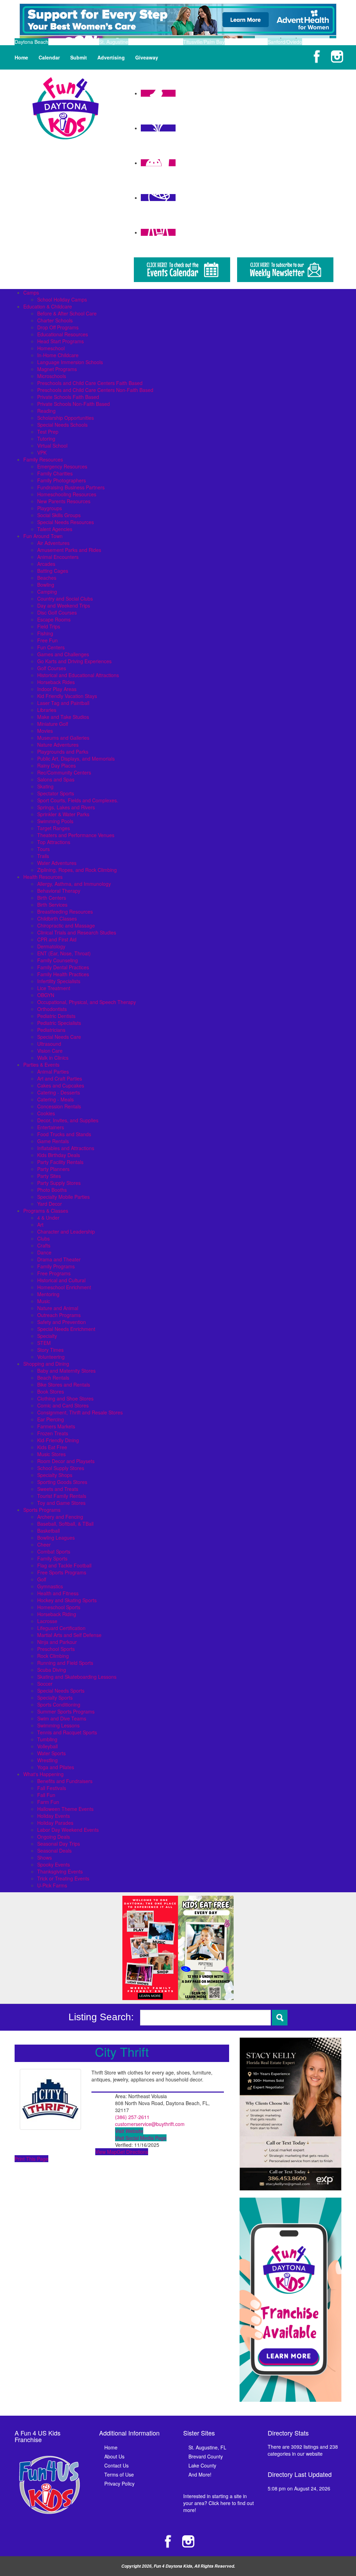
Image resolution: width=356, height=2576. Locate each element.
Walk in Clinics (53, 1058)
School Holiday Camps (62, 299)
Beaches (47, 578)
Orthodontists (52, 1009)
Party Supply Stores (59, 1183)
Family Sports (52, 1558)
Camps (31, 292)
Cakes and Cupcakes (61, 1085)
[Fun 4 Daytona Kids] (66, 107)
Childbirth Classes (57, 918)
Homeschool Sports (59, 1607)
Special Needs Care (59, 1037)
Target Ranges (54, 828)
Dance (44, 1252)
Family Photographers (62, 480)
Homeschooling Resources (67, 494)
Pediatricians (51, 1030)
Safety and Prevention (62, 1322)
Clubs (43, 1238)
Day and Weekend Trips (64, 605)
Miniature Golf (53, 724)
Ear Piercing (51, 1419)
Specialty (47, 1336)
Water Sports (51, 1753)
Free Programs (54, 1273)
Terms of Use (119, 2474)
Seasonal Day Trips (59, 1844)
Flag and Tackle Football (64, 1565)
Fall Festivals (52, 1788)
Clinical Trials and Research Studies (77, 932)
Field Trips (49, 626)
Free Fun (47, 640)
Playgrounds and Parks (63, 752)
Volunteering (51, 1357)
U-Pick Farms (52, 1885)
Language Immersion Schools (70, 362)
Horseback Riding (57, 1614)
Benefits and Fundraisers (65, 1781)
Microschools (52, 376)
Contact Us (116, 2465)
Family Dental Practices (63, 967)
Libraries (47, 710)
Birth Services (52, 905)
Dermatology (51, 946)
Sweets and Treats (58, 1489)
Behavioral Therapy (59, 891)
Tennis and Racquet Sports (67, 1732)
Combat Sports (54, 1551)
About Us (114, 2456)
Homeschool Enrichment (64, 1287)
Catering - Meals (55, 1099)
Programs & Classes (46, 1211)
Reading (46, 411)
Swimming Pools (55, 821)
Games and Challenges (63, 654)
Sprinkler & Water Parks (63, 814)
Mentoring (48, 1294)
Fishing (45, 633)
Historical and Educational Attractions (78, 675)
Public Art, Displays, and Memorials (76, 759)
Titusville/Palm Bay (204, 42)
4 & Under (48, 1218)
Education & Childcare (48, 306)
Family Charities (55, 473)
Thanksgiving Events (60, 1871)
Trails (43, 856)
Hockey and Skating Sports (67, 1600)
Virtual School (52, 446)
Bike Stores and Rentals (64, 1385)
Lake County (202, 2465)
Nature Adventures (58, 745)
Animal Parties (53, 1072)
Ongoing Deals (54, 1837)
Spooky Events (54, 1864)
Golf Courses (52, 668)
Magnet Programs (57, 369)
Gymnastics (50, 1586)
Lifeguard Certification (61, 1628)
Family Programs (56, 1266)
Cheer (44, 1544)
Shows (44, 1857)
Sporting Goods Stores (62, 1482)
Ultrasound (49, 1044)
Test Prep (48, 432)
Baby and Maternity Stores (66, 1371)
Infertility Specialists (59, 981)
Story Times (50, 1350)
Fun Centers (51, 647)
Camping (47, 592)
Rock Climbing (53, 1656)
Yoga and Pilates (56, 1767)
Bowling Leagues (56, 1538)
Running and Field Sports (65, 1663)
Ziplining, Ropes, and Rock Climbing (77, 870)
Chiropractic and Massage (66, 925)
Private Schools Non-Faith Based (74, 404)
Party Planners (53, 1169)
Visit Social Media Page (141, 2138)
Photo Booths (52, 1190)
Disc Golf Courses (57, 612)
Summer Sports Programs (66, 1711)
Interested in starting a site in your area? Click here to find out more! (219, 2503)
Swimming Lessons (58, 1725)
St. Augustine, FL (207, 2447)
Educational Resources (63, 334)
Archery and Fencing (60, 1517)
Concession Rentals (59, 1106)
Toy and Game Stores (61, 1503)
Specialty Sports (55, 1698)
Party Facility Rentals (60, 1162)
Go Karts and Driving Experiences (74, 661)
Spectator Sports (56, 793)
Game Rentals (53, 1141)
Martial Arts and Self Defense (69, 1635)
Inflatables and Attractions (66, 1148)
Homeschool (51, 348)
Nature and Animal (58, 1308)
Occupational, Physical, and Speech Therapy (87, 1002)
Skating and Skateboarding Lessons (77, 1677)
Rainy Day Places (56, 765)
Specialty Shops (55, 1475)
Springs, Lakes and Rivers (66, 807)
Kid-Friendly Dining (58, 1440)
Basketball (48, 1531)
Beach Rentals (53, 1378)
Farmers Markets (56, 1426)
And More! (200, 2474)
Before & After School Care (67, 313)
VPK (42, 452)
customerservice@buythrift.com (150, 2124)
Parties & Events (41, 1065)
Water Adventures (57, 863)
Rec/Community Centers (64, 772)
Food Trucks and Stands (64, 1134)
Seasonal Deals (54, 1851)
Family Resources (43, 459)
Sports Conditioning (59, 1704)
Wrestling (47, 1760)
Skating (45, 786)
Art (40, 1225)
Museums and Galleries (63, 738)
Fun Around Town (43, 536)
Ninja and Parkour (57, 1642)
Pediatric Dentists (56, 1016)
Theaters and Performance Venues (76, 835)
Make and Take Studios (63, 717)
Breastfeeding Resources (65, 912)
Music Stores (51, 1454)
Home (21, 57)
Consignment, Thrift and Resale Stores (80, 1412)
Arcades (46, 564)
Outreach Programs (59, 1315)
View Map (106, 2152)
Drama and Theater (59, 1259)
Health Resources (43, 877)
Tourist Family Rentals (62, 1496)
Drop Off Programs (58, 327)
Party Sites (49, 1176)
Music (44, 1301)
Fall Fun (46, 1795)
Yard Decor (50, 1204)
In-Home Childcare (58, 355)
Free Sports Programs (62, 1572)
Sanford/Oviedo (285, 42)
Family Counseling (58, 960)
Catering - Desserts (59, 1092)
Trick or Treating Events (63, 1878)
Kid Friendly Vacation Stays (67, 696)
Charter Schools (55, 320)
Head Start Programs (60, 341)
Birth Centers (52, 898)
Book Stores (51, 1391)
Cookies (46, 1113)
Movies (45, 731)
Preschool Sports (56, 1649)
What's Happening (43, 1774)
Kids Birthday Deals (59, 1155)
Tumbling (47, 1739)
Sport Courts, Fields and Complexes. (78, 800)
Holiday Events (54, 1816)
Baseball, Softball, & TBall (65, 1524)
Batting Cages (53, 571)
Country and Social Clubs (65, 599)
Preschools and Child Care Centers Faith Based (90, 383)
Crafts (44, 1245)
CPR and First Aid (57, 939)
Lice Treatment (54, 988)
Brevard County (206, 2456)
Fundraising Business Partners (71, 487)
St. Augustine (114, 42)
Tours (43, 849)
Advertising (111, 57)
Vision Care (50, 1051)
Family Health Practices (63, 974)
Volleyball (47, 1746)
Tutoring (46, 439)
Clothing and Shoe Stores (65, 1398)
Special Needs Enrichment (66, 1329)
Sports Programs (42, 1510)
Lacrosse (47, 1621)
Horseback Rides (56, 682)
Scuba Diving (52, 1670)
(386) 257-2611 (132, 2117)
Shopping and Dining (46, 1364)
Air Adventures (53, 543)
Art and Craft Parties (60, 1078)
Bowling (46, 585)
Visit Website (129, 2131)
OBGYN (46, 995)
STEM (44, 1343)
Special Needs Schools (62, 425)
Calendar (49, 57)
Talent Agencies (55, 529)
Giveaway (147, 57)
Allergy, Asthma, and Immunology (74, 884)
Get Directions (132, 2152)
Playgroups (50, 508)
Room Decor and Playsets (66, 1461)
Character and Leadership (66, 1231)
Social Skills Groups (59, 515)
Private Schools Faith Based (68, 397)
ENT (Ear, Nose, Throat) (64, 953)
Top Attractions (54, 842)
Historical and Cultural (61, 1280)
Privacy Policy (119, 2483)
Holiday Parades (55, 1823)
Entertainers (51, 1127)
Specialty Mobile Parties (63, 1197)
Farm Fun (48, 1802)
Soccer (45, 1684)
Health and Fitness (58, 1593)
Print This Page (31, 2159)
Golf (42, 1579)
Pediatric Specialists (59, 1023)
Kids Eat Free (52, 1447)
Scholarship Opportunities (66, 418)
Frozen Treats (53, 1433)
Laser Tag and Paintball (63, 703)
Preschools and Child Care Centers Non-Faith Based (95, 390)
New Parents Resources (64, 501)
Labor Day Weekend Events (68, 1830)
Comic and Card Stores (63, 1405)
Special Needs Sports (61, 1691)
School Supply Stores (61, 1468)
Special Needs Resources (66, 522)
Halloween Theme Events (65, 1809)
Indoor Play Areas (57, 689)
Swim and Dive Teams (62, 1718)
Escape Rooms (54, 619)
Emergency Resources (62, 466)
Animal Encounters (58, 557)
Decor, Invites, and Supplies (68, 1120)
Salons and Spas (56, 779)
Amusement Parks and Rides (69, 550)
